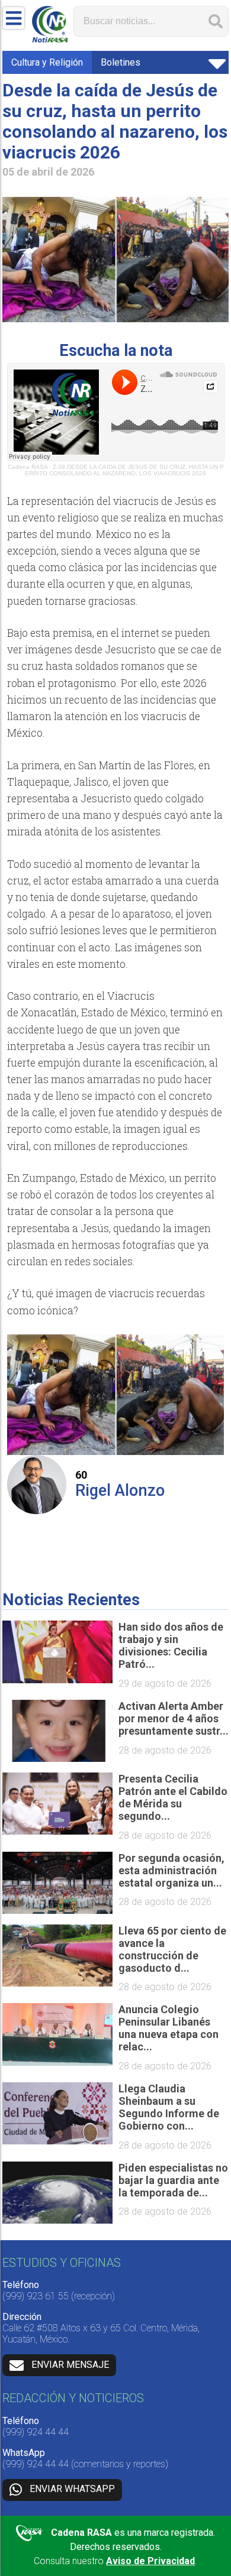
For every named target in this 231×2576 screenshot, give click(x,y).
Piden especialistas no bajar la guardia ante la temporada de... (173, 2180)
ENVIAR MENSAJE (70, 2365)
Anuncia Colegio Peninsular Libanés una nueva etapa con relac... (169, 2028)
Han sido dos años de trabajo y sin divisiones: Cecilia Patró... (171, 1645)
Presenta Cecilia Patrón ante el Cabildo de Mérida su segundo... (173, 1797)
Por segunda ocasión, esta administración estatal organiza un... (171, 1870)
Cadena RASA (28, 467)
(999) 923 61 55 (36, 2296)
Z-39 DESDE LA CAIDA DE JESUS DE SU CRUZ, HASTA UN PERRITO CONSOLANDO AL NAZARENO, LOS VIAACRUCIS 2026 (124, 470)
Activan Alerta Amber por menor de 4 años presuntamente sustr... (174, 1718)
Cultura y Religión (47, 62)
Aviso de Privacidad (150, 2561)
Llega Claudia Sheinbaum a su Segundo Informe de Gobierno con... (169, 2107)
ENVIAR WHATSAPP (72, 2489)
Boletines (121, 62)
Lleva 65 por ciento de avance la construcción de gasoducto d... (172, 1949)
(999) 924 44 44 (36, 2432)
